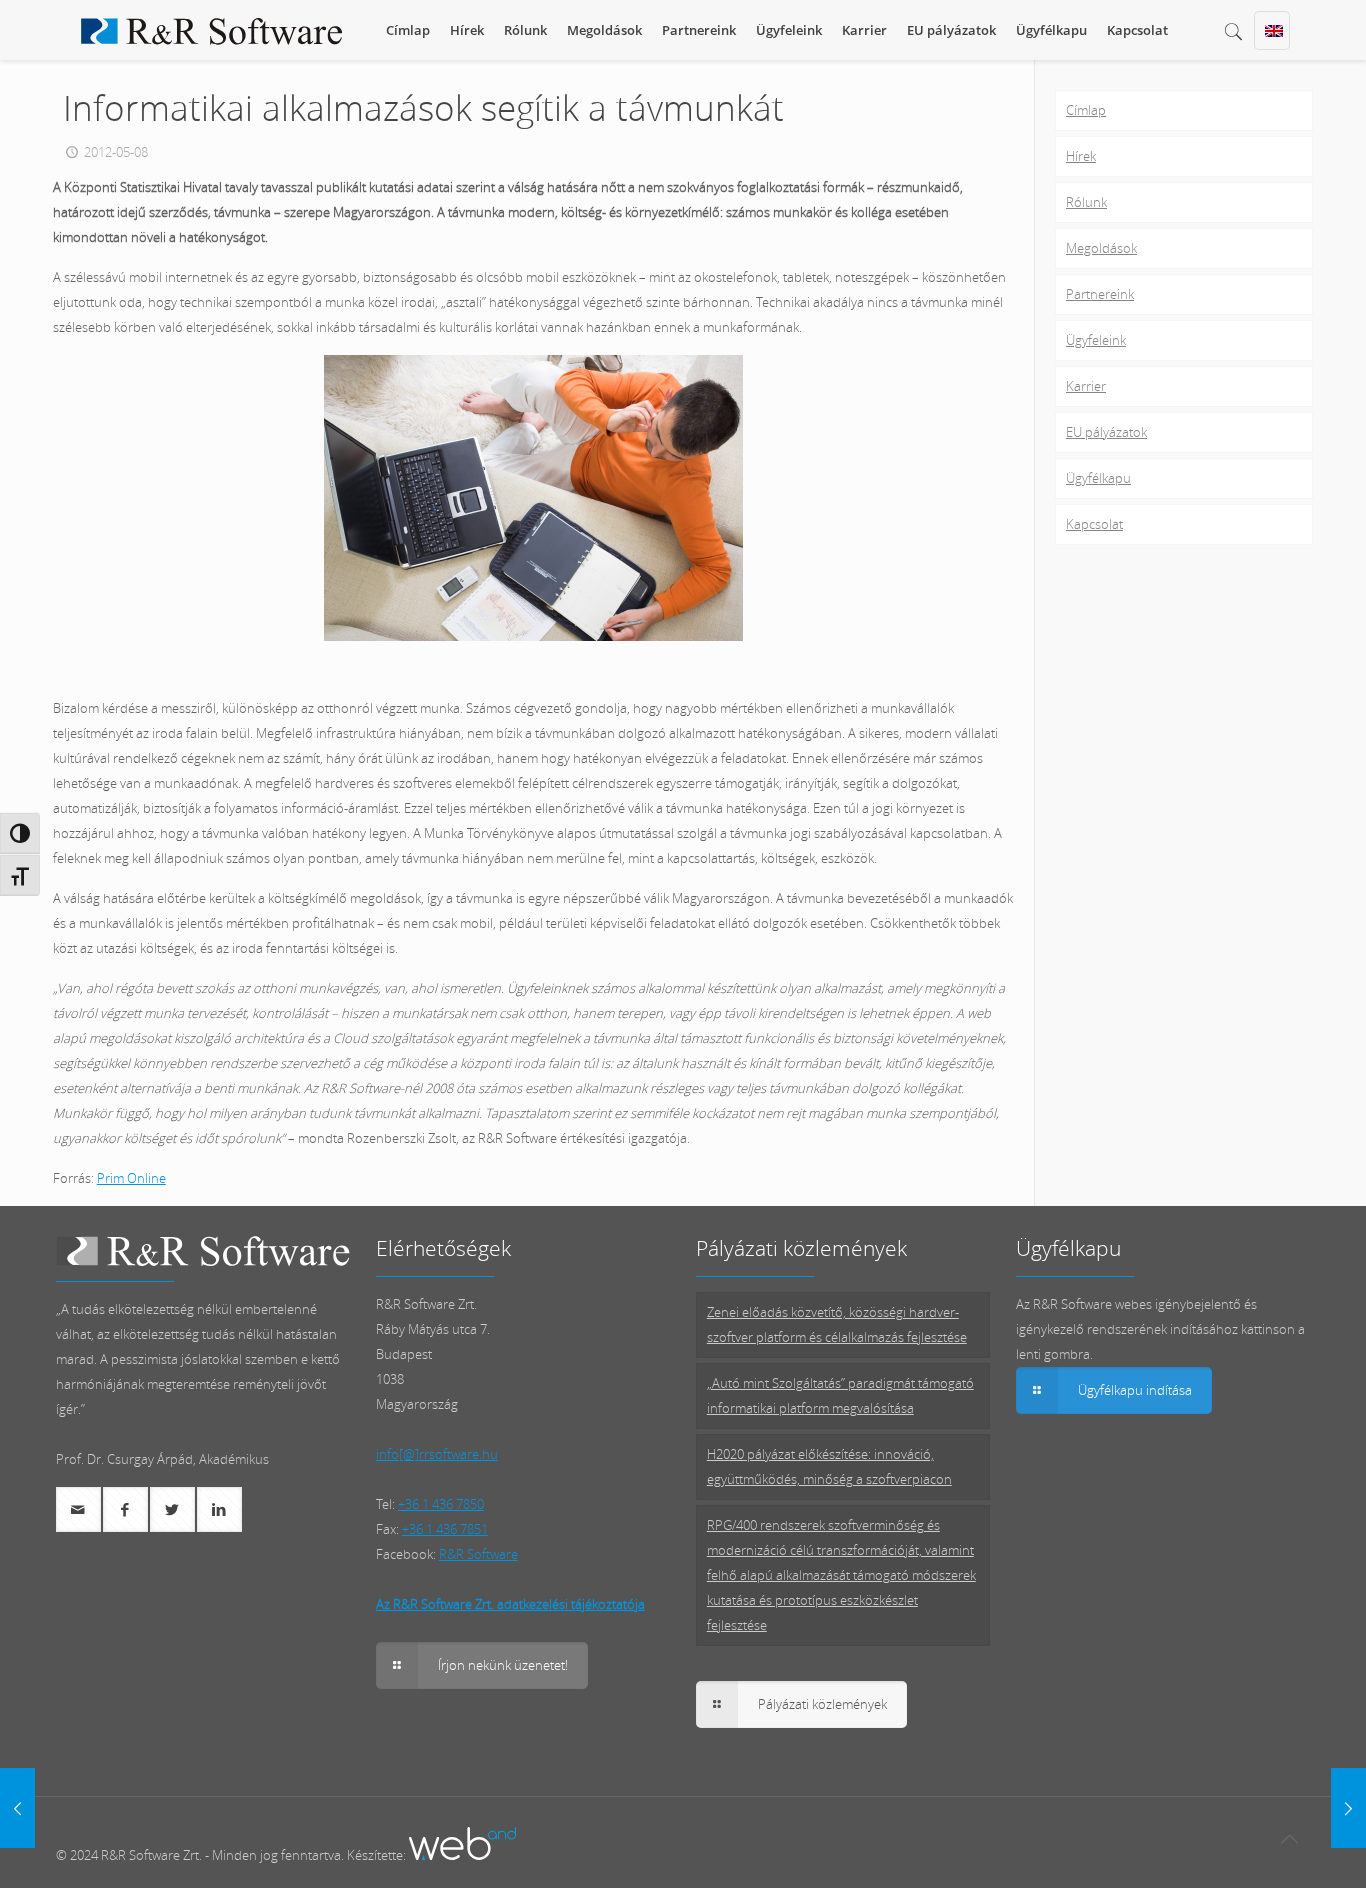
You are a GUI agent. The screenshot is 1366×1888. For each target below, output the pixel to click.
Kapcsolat (1094, 524)
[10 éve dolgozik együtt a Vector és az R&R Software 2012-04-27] (17, 1808)
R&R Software (478, 1554)
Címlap (1086, 110)
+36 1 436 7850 (441, 1504)
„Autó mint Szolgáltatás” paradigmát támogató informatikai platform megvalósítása (840, 1395)
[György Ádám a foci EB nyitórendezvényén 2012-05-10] (1348, 1808)
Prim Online (131, 1178)
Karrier (1086, 386)
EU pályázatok (1106, 432)
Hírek (1081, 156)
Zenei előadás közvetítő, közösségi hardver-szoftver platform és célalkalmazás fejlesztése (837, 1324)
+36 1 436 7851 (445, 1529)
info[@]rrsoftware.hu (437, 1454)
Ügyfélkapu (1098, 478)
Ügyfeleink (1096, 340)
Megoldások (1101, 248)
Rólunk (1086, 202)
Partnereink (1100, 294)
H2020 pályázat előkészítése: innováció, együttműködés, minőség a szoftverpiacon (829, 1466)
